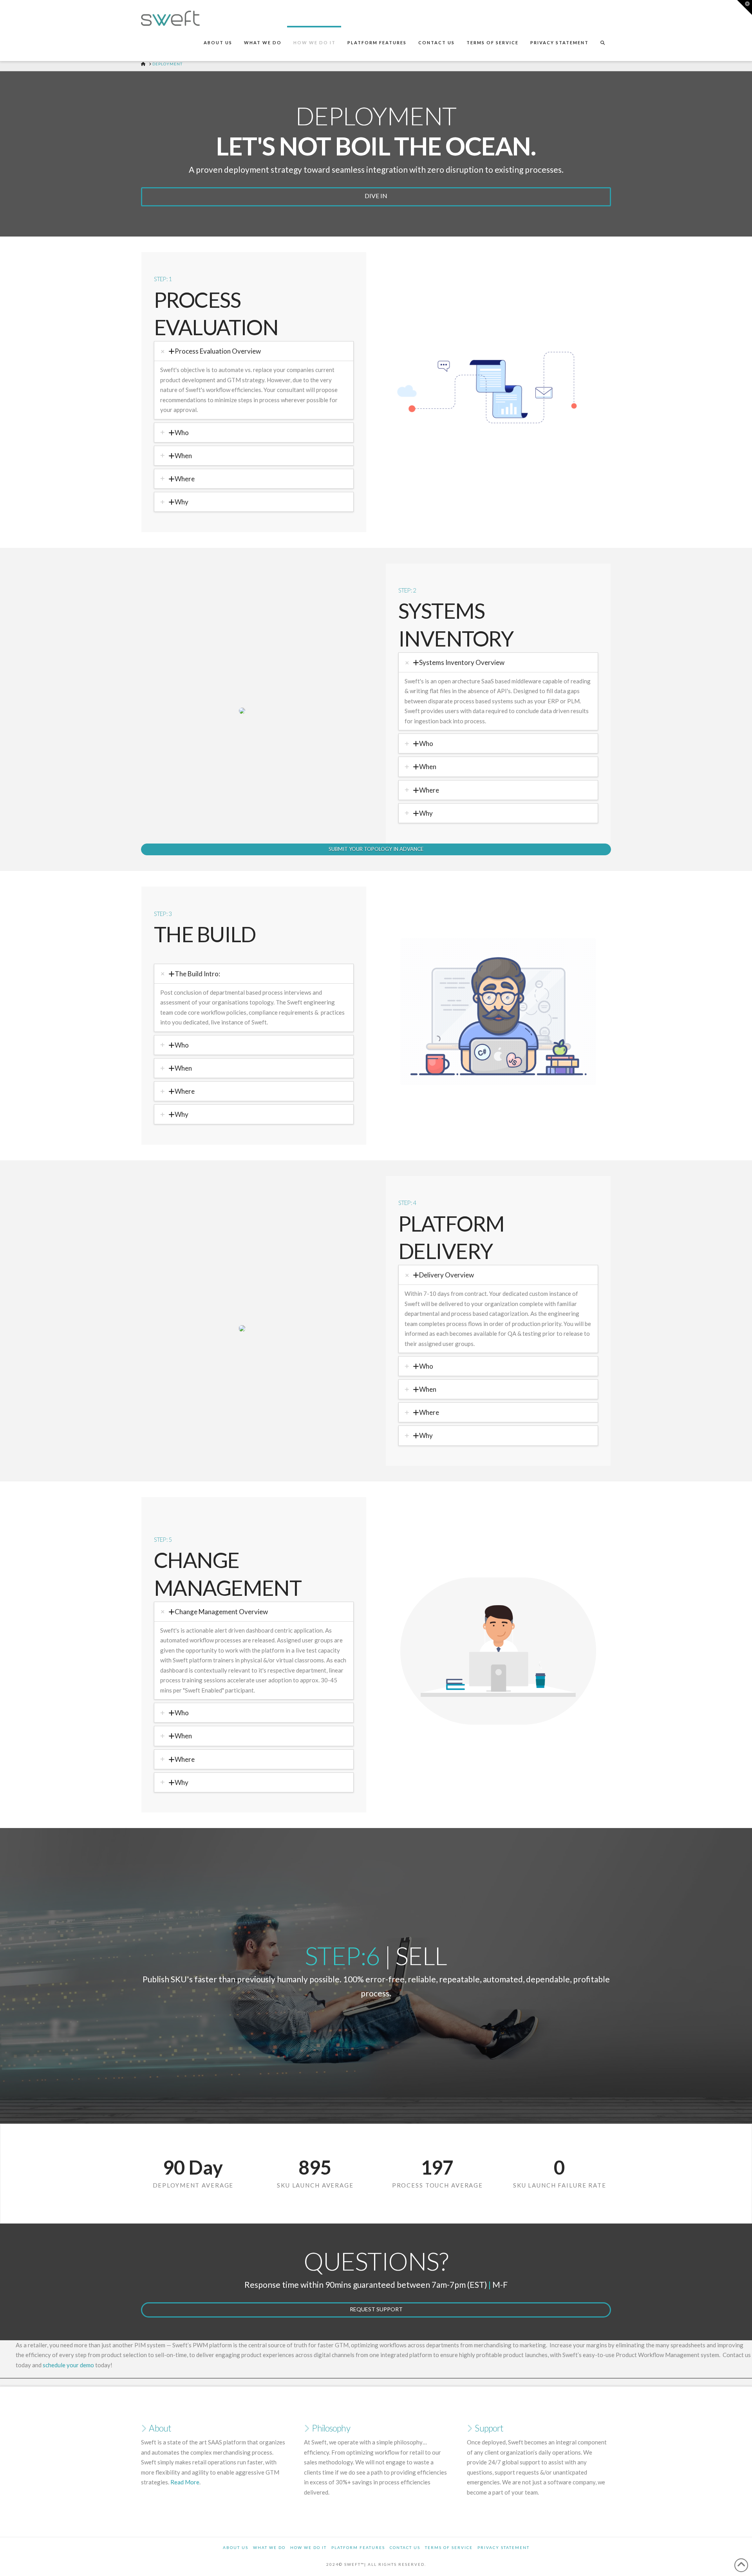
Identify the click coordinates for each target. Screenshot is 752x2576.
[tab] (254, 351)
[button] (745, 7)
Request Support (376, 2309)
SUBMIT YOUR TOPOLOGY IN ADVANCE (376, 849)
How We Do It (308, 2547)
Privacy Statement (503, 2547)
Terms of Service (449, 2547)
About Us (236, 2547)
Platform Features (358, 2547)
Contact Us (405, 2547)
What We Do (269, 2547)
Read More (185, 2482)
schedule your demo (68, 2365)
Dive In (376, 196)
